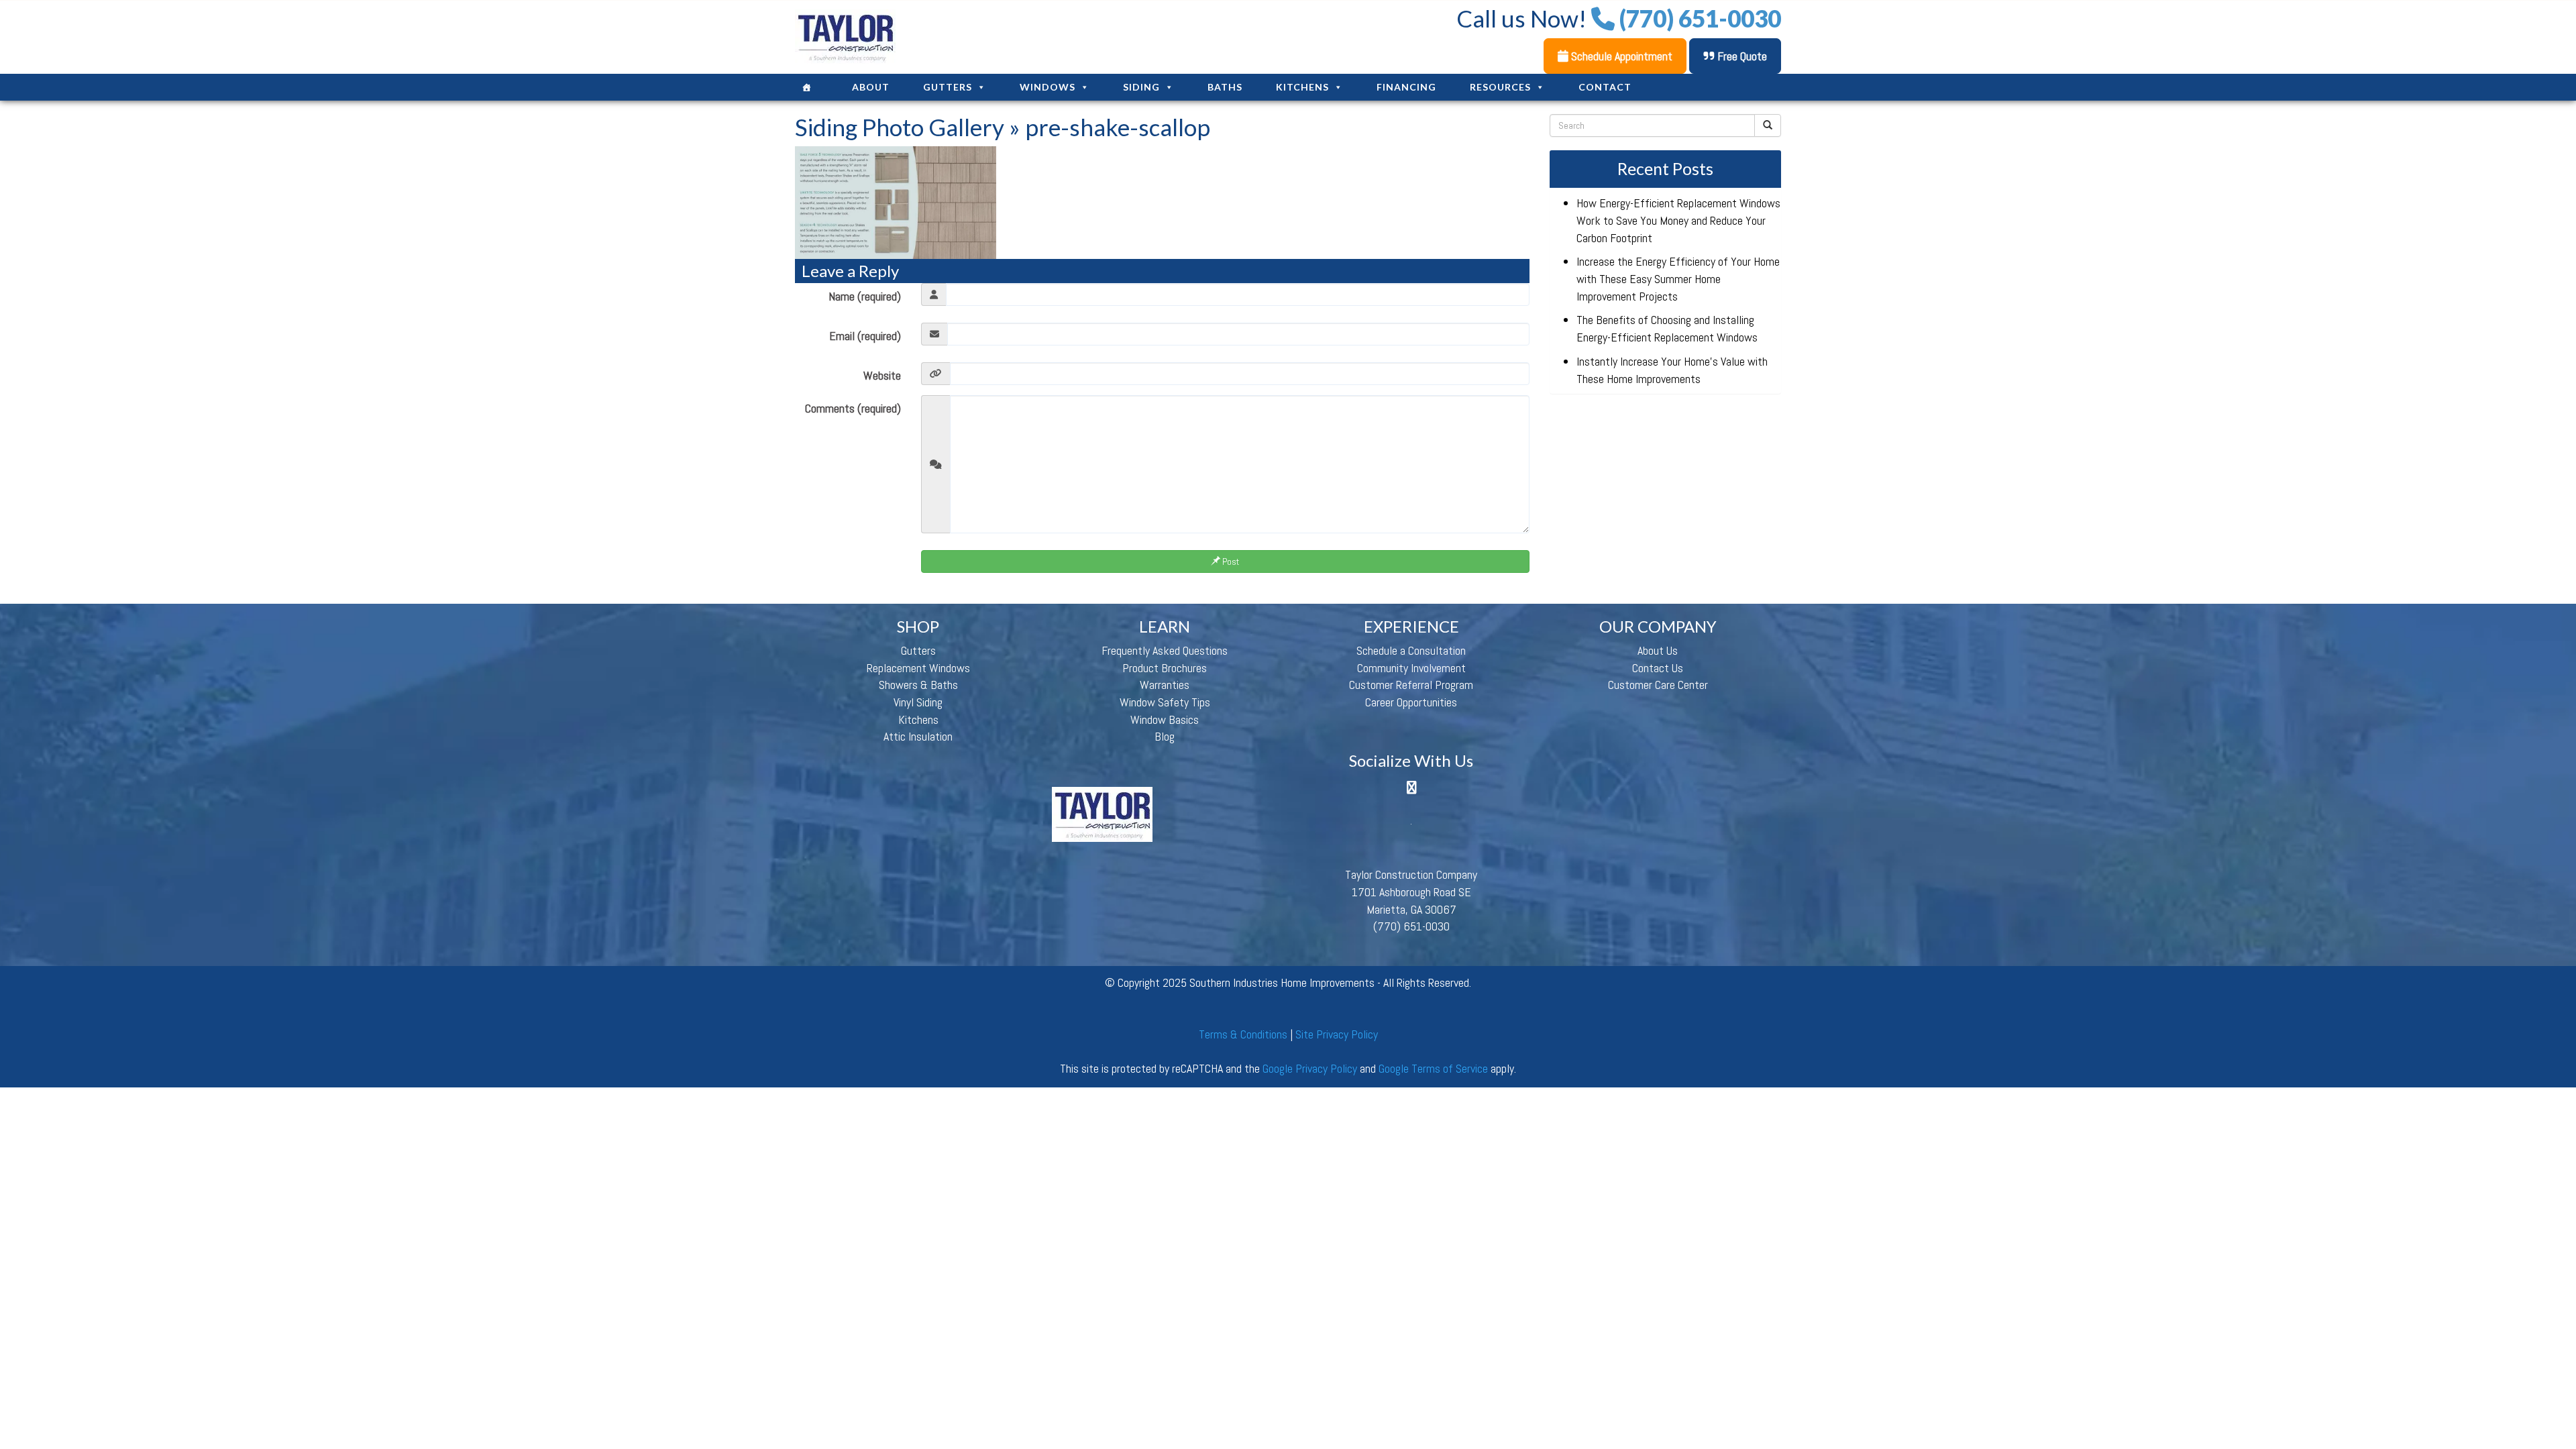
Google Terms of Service (1433, 1068)
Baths (1225, 87)
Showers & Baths (918, 685)
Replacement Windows (918, 668)
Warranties (1165, 685)
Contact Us (1658, 668)
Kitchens (1302, 87)
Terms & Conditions (1243, 1034)
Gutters (948, 87)
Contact (1605, 87)
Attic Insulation (918, 736)
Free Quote (1741, 56)
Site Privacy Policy (1337, 1034)
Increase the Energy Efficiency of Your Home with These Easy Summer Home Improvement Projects (1678, 278)
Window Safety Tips (1165, 702)
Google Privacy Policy (1310, 1068)
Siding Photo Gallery (900, 127)
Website (882, 375)
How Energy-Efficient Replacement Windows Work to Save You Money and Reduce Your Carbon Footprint (1678, 220)
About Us (1658, 650)
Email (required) (865, 336)
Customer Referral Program (1411, 685)
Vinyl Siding (918, 702)
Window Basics (1165, 719)
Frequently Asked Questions (1165, 650)
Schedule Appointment (1620, 56)
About (871, 87)
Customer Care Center (1658, 685)
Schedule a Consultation (1411, 650)
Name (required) (865, 296)
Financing (1406, 87)
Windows (1048, 87)
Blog (1165, 736)
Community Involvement (1411, 668)
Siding (1141, 87)
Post (1230, 561)
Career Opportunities (1411, 702)
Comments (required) (853, 408)
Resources (1500, 87)
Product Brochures (1165, 668)
